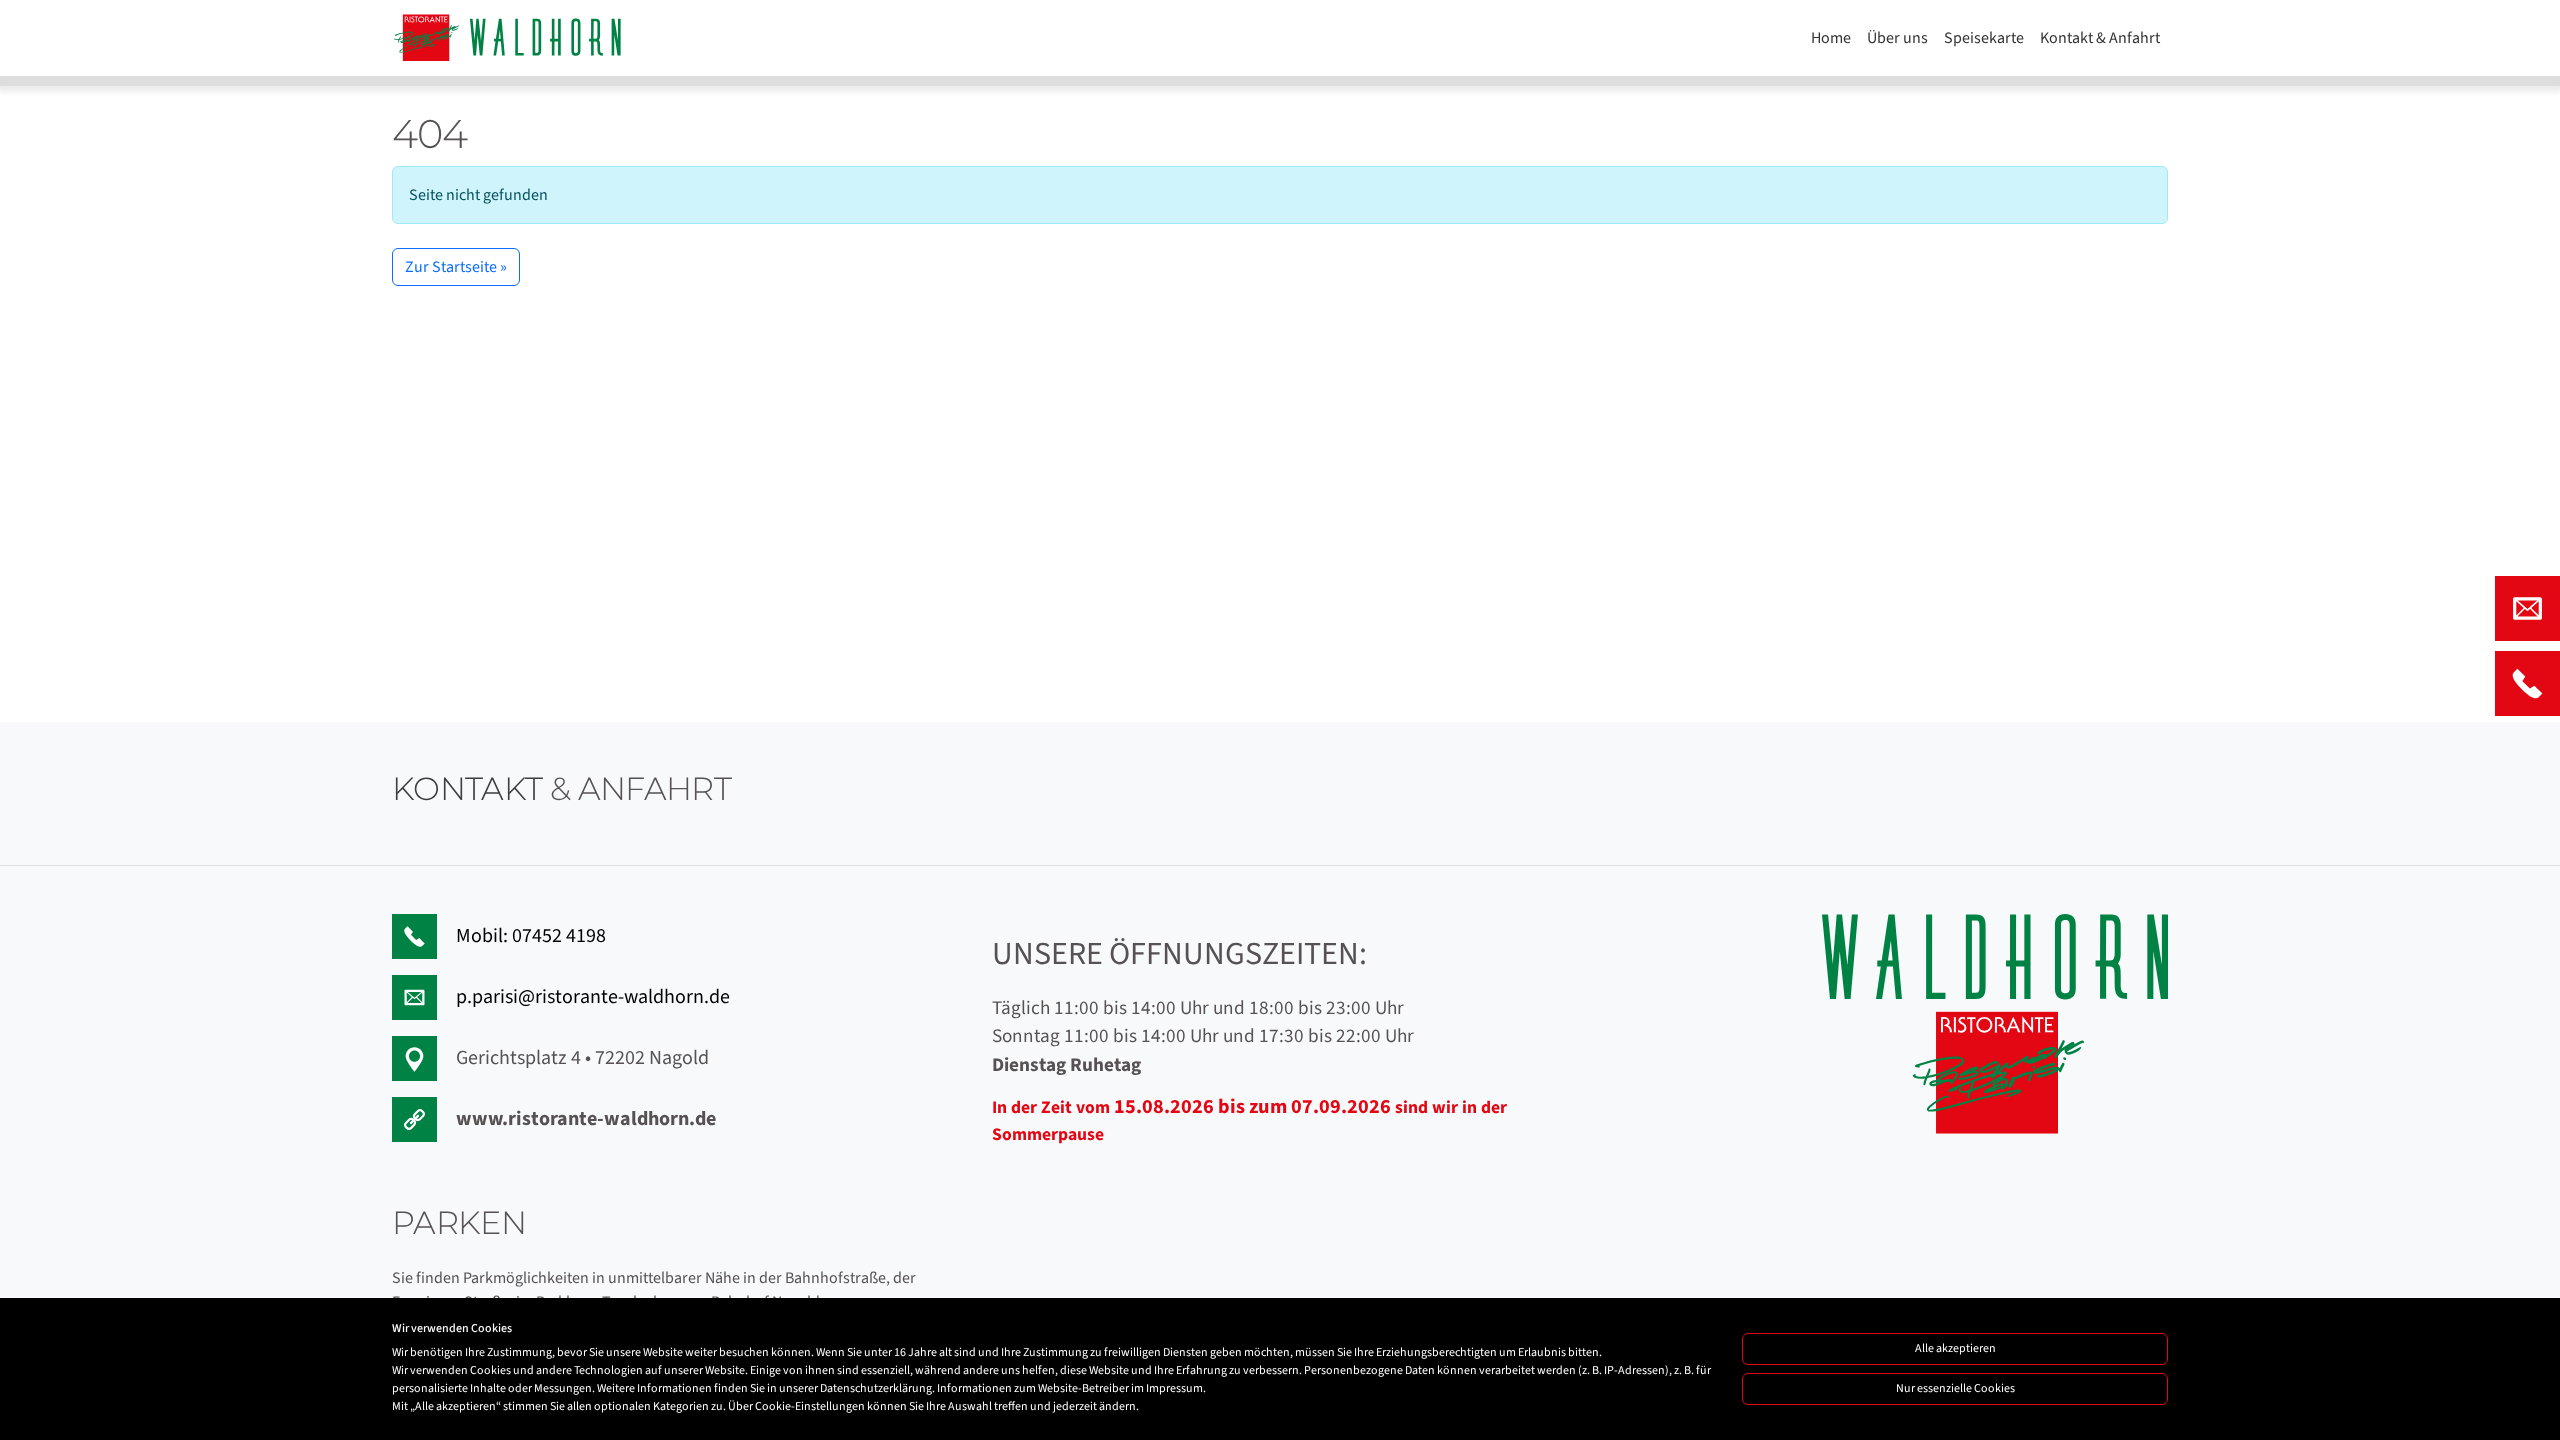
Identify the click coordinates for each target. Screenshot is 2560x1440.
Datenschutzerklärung (876, 1388)
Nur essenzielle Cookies (1955, 1388)
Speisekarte (1984, 38)
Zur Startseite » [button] (456, 267)
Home (1831, 38)
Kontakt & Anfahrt (2100, 38)
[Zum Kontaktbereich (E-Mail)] (2527, 608)
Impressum (1174, 1388)
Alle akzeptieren (1955, 1348)
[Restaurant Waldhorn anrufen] (2527, 683)
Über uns (1897, 38)
